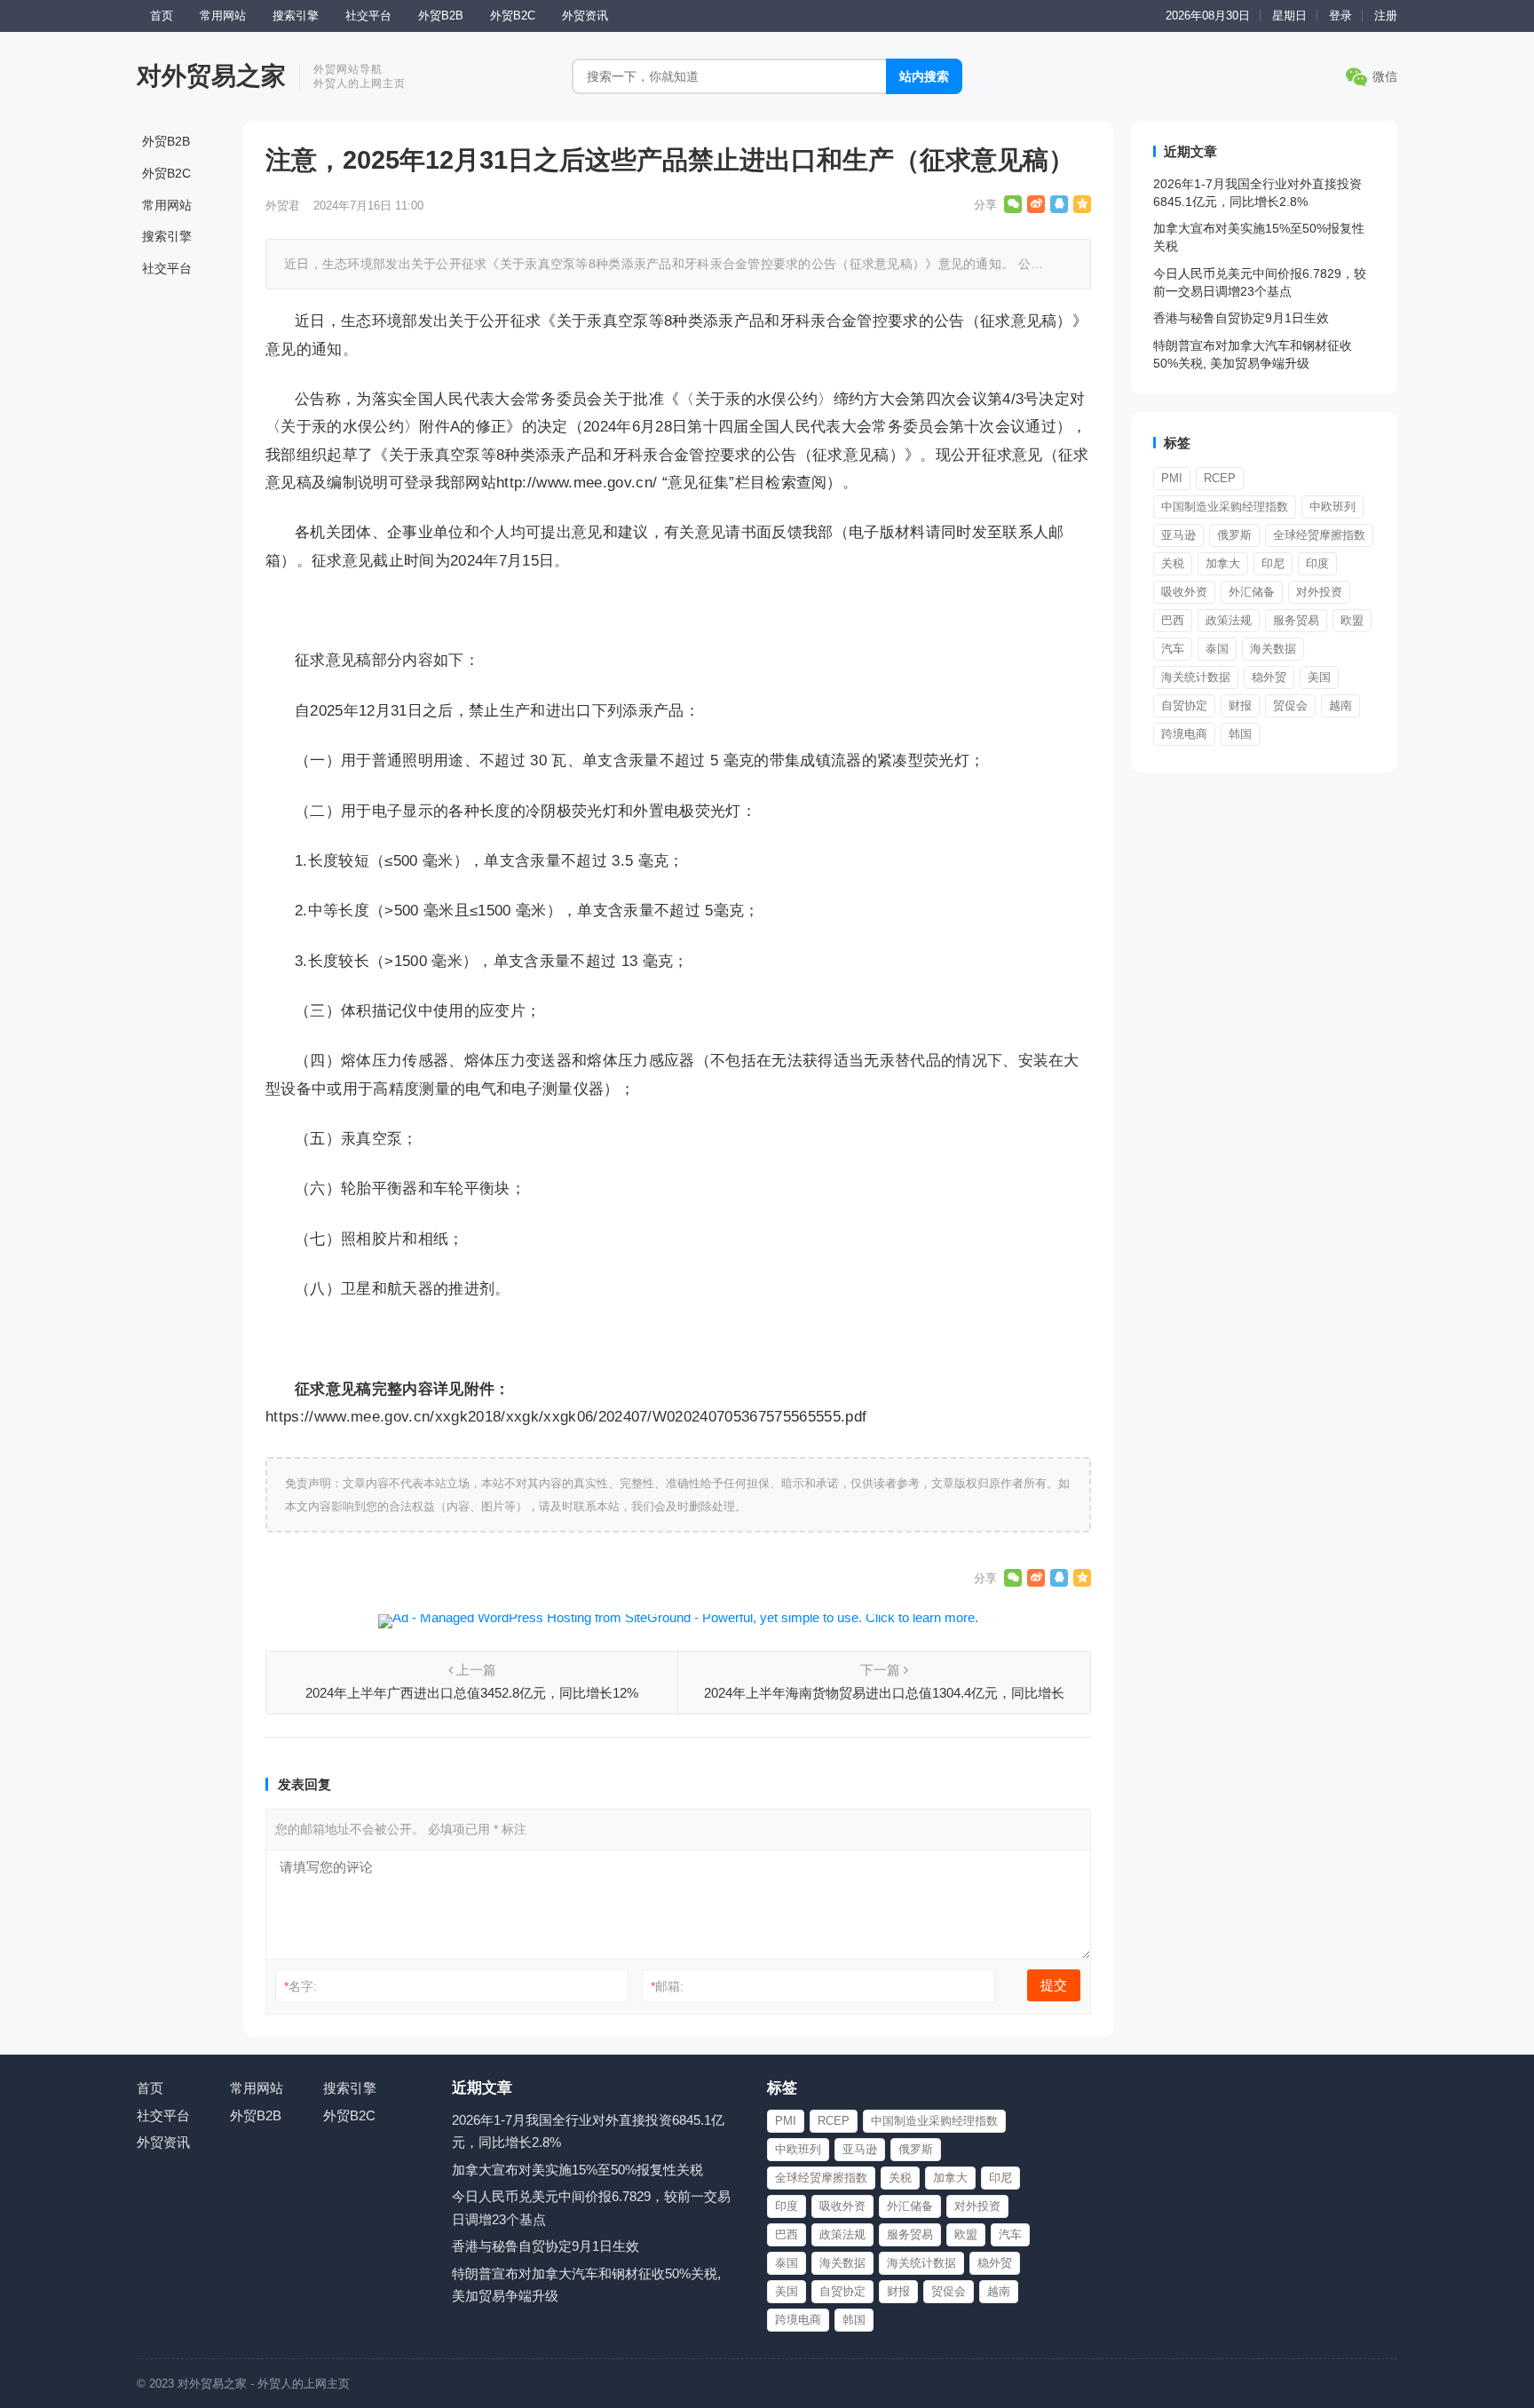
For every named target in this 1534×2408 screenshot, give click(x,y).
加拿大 (1223, 563)
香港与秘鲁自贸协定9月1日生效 (1241, 318)
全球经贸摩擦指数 (1319, 535)
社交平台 (368, 16)
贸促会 (1290, 705)
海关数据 (1273, 649)
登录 (1340, 16)
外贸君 (283, 206)
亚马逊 (1178, 535)
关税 (1173, 563)
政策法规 (1229, 620)
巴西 (1173, 620)
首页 (162, 16)
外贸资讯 (585, 16)
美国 (1319, 677)
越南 (1340, 705)
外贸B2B (441, 16)
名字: (300, 1986)
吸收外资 (1184, 592)
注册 (1386, 16)
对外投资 (1319, 592)
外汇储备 (1252, 592)
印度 (1317, 563)
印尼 (1273, 563)
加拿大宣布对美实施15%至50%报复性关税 (577, 2170)
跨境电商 (1184, 734)
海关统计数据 (1196, 677)
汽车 (1173, 649)
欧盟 (1352, 620)
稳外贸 (1269, 677)
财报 (1240, 705)
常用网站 (223, 16)
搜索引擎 (296, 16)
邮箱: (667, 1986)
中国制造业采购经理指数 (1225, 507)
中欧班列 (1332, 507)
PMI (1172, 478)
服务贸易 (1296, 620)
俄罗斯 (1234, 535)
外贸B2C (513, 16)
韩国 (1240, 734)
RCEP (1220, 478)
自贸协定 (1184, 705)
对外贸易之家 (211, 76)
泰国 (1217, 649)
